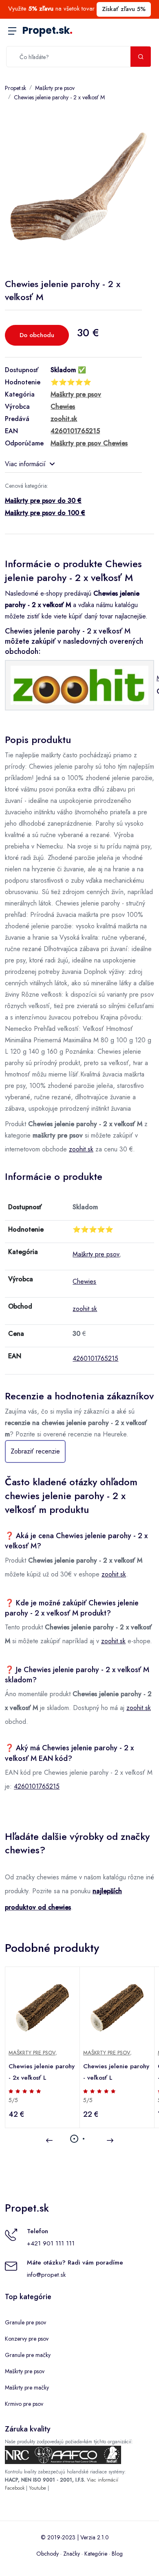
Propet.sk (47, 30)
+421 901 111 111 (51, 2243)
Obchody (47, 2554)
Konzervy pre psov (27, 2339)
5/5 (13, 2100)
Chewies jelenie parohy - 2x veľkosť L (42, 2072)
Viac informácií (25, 464)
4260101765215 (95, 1358)
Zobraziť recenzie (35, 1451)
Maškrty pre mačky (27, 2387)
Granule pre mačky (28, 2355)
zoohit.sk (81, 1149)
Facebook (15, 2488)
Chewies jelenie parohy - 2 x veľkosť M (59, 97)
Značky (72, 2554)
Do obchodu (37, 335)
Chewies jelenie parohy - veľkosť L (116, 2072)
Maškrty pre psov (55, 88)
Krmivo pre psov (24, 2404)
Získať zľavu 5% (124, 9)
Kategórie (96, 2554)
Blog (117, 2554)
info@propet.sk (46, 2275)
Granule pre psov (25, 2322)
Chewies (84, 1281)
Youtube (38, 2488)
